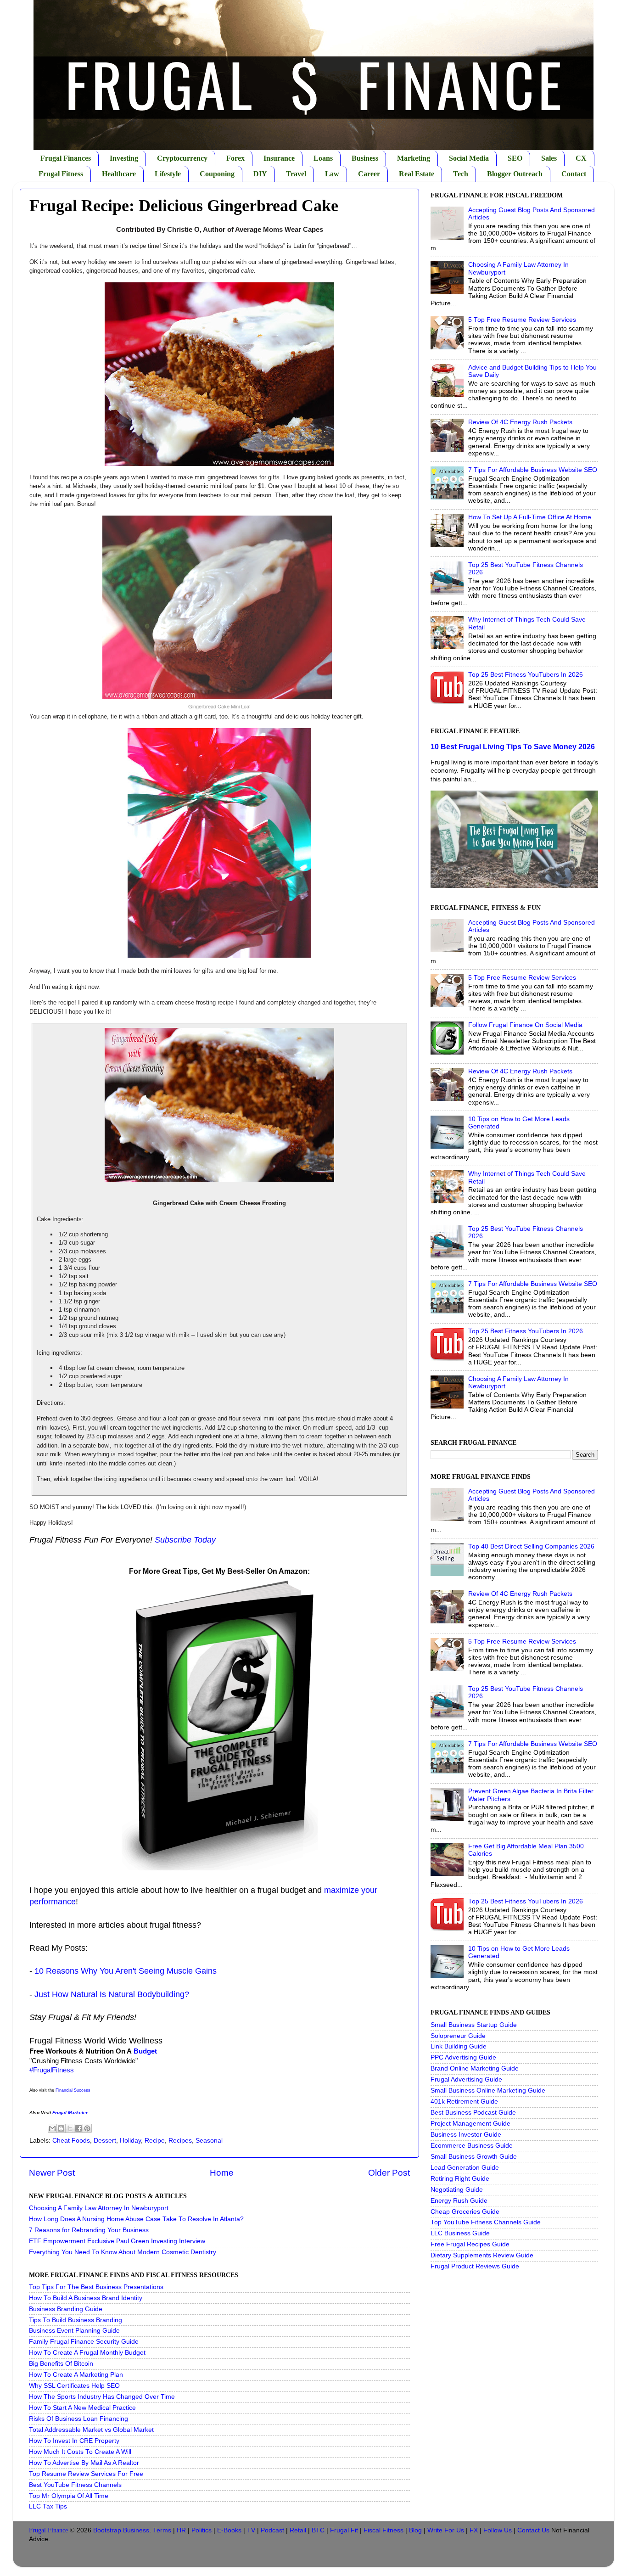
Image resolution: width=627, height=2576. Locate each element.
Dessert (105, 2141)
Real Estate (417, 174)
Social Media (469, 158)
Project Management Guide (470, 2124)
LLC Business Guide (460, 2233)
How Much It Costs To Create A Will (80, 2452)
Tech (461, 174)
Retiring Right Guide (460, 2179)
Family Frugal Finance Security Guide (84, 2342)
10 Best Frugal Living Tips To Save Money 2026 (513, 747)
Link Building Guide (459, 2046)
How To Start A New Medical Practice (82, 2408)
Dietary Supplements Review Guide (482, 2255)
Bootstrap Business (121, 2530)
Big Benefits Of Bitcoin (61, 2364)
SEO (515, 158)
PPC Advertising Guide (463, 2057)
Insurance (279, 158)
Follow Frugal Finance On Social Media (525, 1025)
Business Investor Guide (466, 2135)
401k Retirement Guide (464, 2102)
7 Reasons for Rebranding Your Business (89, 2230)
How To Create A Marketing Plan (76, 2375)
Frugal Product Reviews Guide (475, 2266)
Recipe (155, 2141)
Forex (235, 158)
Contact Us (533, 2530)
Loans (323, 158)
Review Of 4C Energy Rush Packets (520, 422)
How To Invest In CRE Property (74, 2441)
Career (369, 174)
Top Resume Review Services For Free (86, 2474)
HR (181, 2530)
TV (251, 2530)
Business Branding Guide (66, 2309)
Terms (162, 2530)
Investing (124, 158)
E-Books (229, 2530)
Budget (145, 2051)
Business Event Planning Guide (74, 2331)
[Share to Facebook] (78, 2128)
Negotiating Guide (457, 2190)
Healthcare (119, 174)
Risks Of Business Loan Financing (78, 2419)
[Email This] (52, 2128)
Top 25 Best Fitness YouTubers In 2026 (526, 675)
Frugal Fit (344, 2530)
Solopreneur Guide (458, 2036)
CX (581, 158)
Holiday (130, 2141)
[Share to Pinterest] (87, 2128)
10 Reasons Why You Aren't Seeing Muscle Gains (126, 1971)
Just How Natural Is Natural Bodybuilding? (112, 1994)
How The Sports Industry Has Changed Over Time (102, 2397)
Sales (549, 158)
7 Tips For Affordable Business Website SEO (533, 470)
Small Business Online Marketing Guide (488, 2091)
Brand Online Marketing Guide (475, 2068)
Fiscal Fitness (383, 2530)
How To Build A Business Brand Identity (86, 2298)
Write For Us (446, 2530)
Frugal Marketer (70, 2113)
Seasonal (209, 2141)
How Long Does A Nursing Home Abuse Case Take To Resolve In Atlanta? (136, 2219)
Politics (202, 2530)
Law (332, 174)
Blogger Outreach (515, 174)
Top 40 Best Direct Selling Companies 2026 (531, 1546)
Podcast (272, 2530)
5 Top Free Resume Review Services (522, 320)
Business (365, 158)
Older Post (389, 2173)
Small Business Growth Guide (474, 2157)
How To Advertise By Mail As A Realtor (84, 2463)
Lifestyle (168, 174)
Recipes (180, 2141)
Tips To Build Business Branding (76, 2320)
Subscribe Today (185, 1540)
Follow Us (498, 2530)
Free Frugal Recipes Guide (470, 2244)
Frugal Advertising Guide (466, 2079)
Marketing (414, 158)
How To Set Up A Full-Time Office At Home (530, 517)
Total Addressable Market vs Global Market (91, 2430)
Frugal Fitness (61, 174)
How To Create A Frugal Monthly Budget (87, 2353)
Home (222, 2173)
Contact (574, 174)
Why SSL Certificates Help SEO (74, 2386)
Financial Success (73, 2090)
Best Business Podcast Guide (473, 2113)
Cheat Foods (71, 2141)
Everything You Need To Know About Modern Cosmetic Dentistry (123, 2252)
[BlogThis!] (61, 2128)
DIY (260, 174)
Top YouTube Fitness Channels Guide (486, 2222)
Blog (415, 2530)
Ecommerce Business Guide (472, 2146)
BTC (318, 2530)
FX (474, 2530)
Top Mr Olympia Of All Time (69, 2496)
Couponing (217, 174)
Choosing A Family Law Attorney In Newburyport (99, 2208)
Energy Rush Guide (459, 2201)
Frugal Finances (66, 158)
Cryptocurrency (182, 158)
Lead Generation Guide (465, 2168)
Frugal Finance (48, 2530)
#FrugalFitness (52, 2070)
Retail (298, 2530)
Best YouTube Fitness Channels (75, 2485)
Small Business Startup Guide (474, 2025)
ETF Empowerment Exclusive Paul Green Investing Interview (117, 2241)
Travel (296, 174)
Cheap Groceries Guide (465, 2212)
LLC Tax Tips (48, 2506)
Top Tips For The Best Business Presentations (96, 2287)
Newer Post (52, 2173)
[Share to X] (70, 2128)
